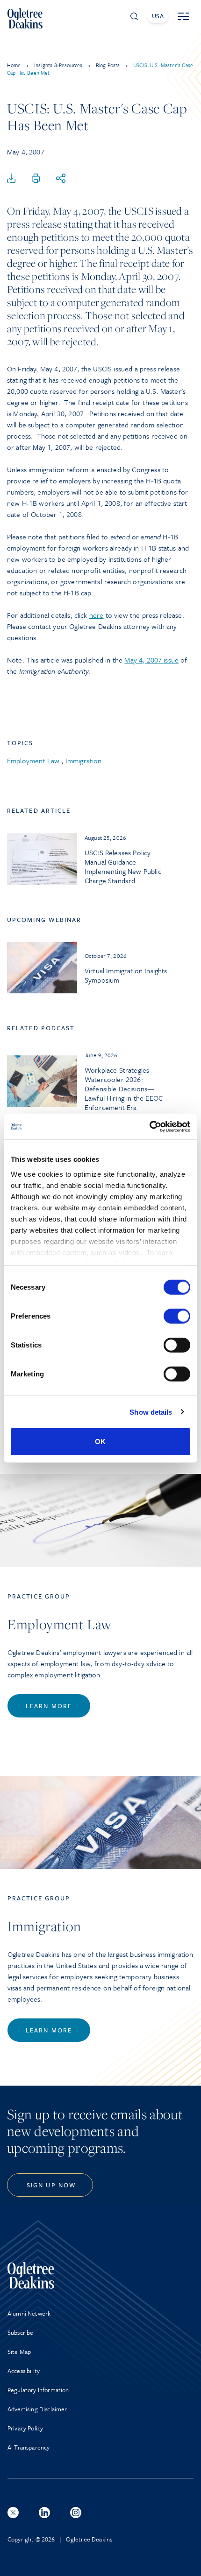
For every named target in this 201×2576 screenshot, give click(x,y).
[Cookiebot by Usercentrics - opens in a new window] (149, 1126)
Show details (151, 1412)
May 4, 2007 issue (151, 660)
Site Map (19, 2352)
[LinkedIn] (44, 2513)
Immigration (84, 761)
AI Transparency (29, 2447)
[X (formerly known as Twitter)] (13, 2513)
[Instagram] (76, 2513)
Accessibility (24, 2371)
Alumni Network (29, 2313)
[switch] (177, 1316)
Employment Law (33, 761)
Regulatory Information (38, 2390)
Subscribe (20, 2332)
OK (100, 1442)
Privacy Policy (25, 2428)
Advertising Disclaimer (37, 2409)
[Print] (36, 179)
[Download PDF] (11, 179)
